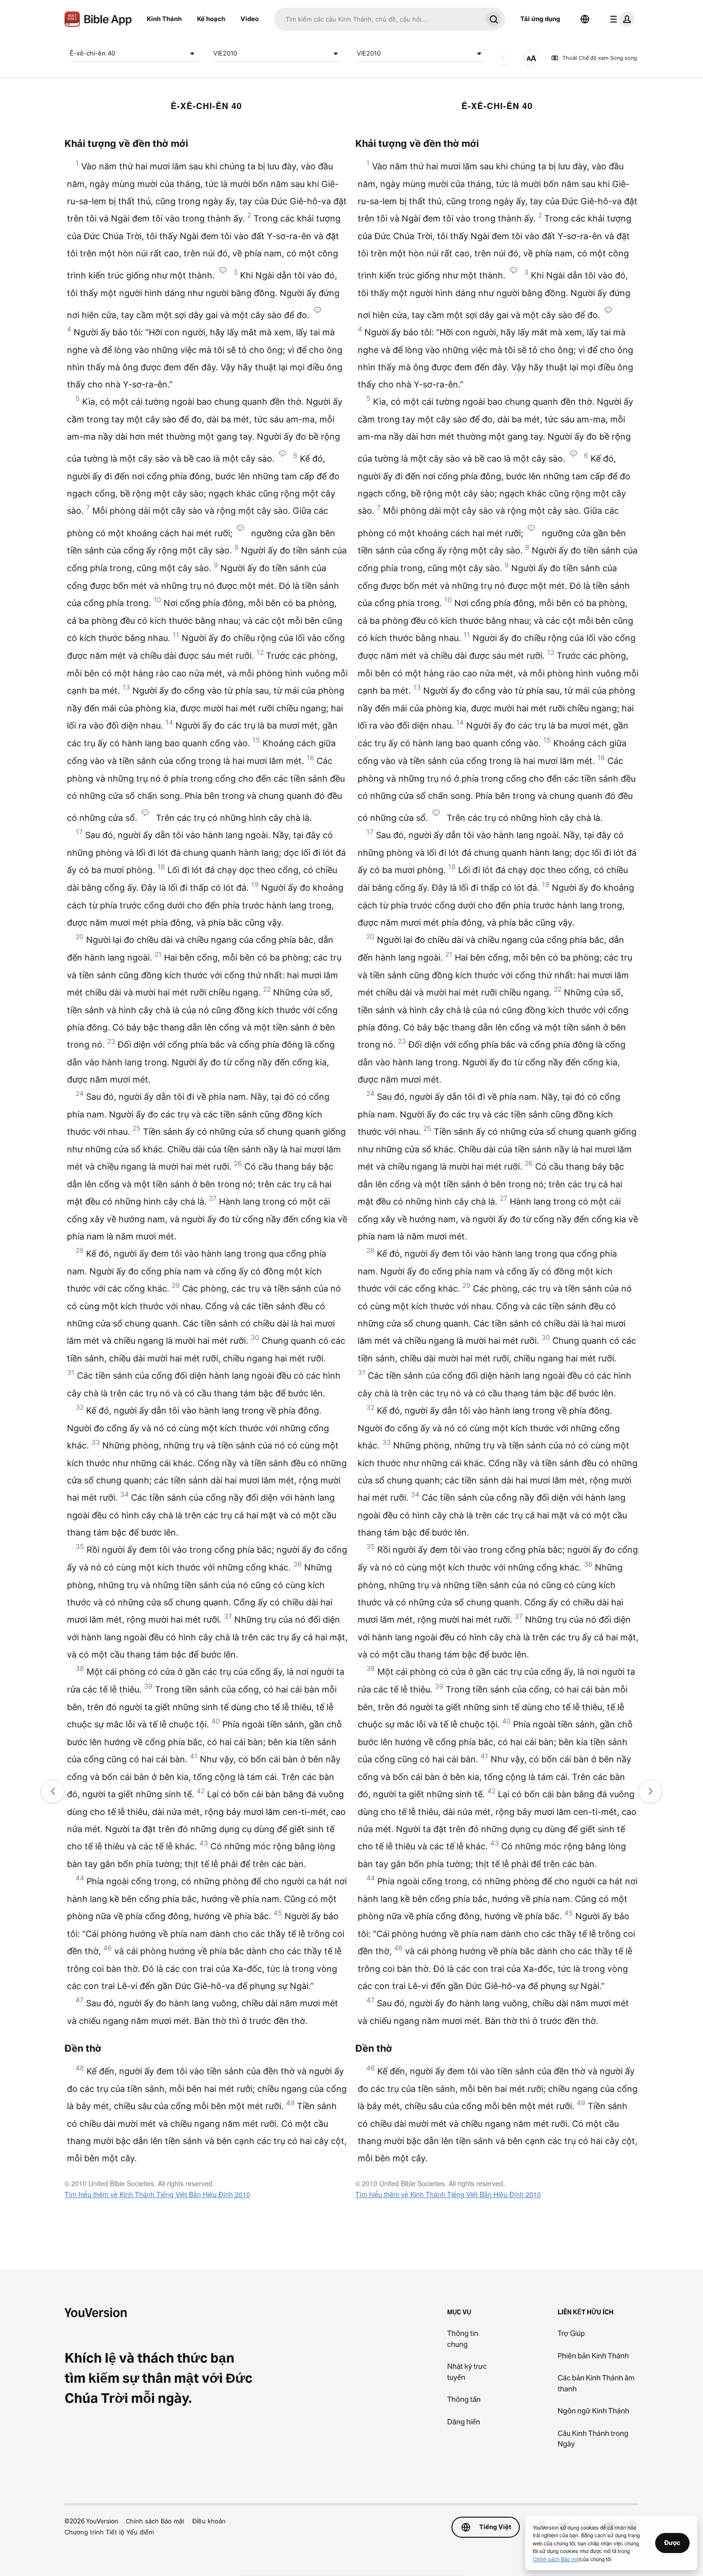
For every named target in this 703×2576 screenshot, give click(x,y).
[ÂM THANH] (504, 58)
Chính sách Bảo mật (155, 2521)
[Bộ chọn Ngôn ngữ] (585, 19)
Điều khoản (209, 2521)
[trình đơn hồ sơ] (620, 19)
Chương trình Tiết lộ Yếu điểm (109, 2532)
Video (250, 19)
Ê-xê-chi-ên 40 (93, 53)
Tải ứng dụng (540, 19)
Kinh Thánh (164, 19)
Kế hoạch (211, 19)
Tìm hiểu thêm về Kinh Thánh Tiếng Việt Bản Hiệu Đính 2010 (157, 2194)
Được (672, 2543)
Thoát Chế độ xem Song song (600, 58)
